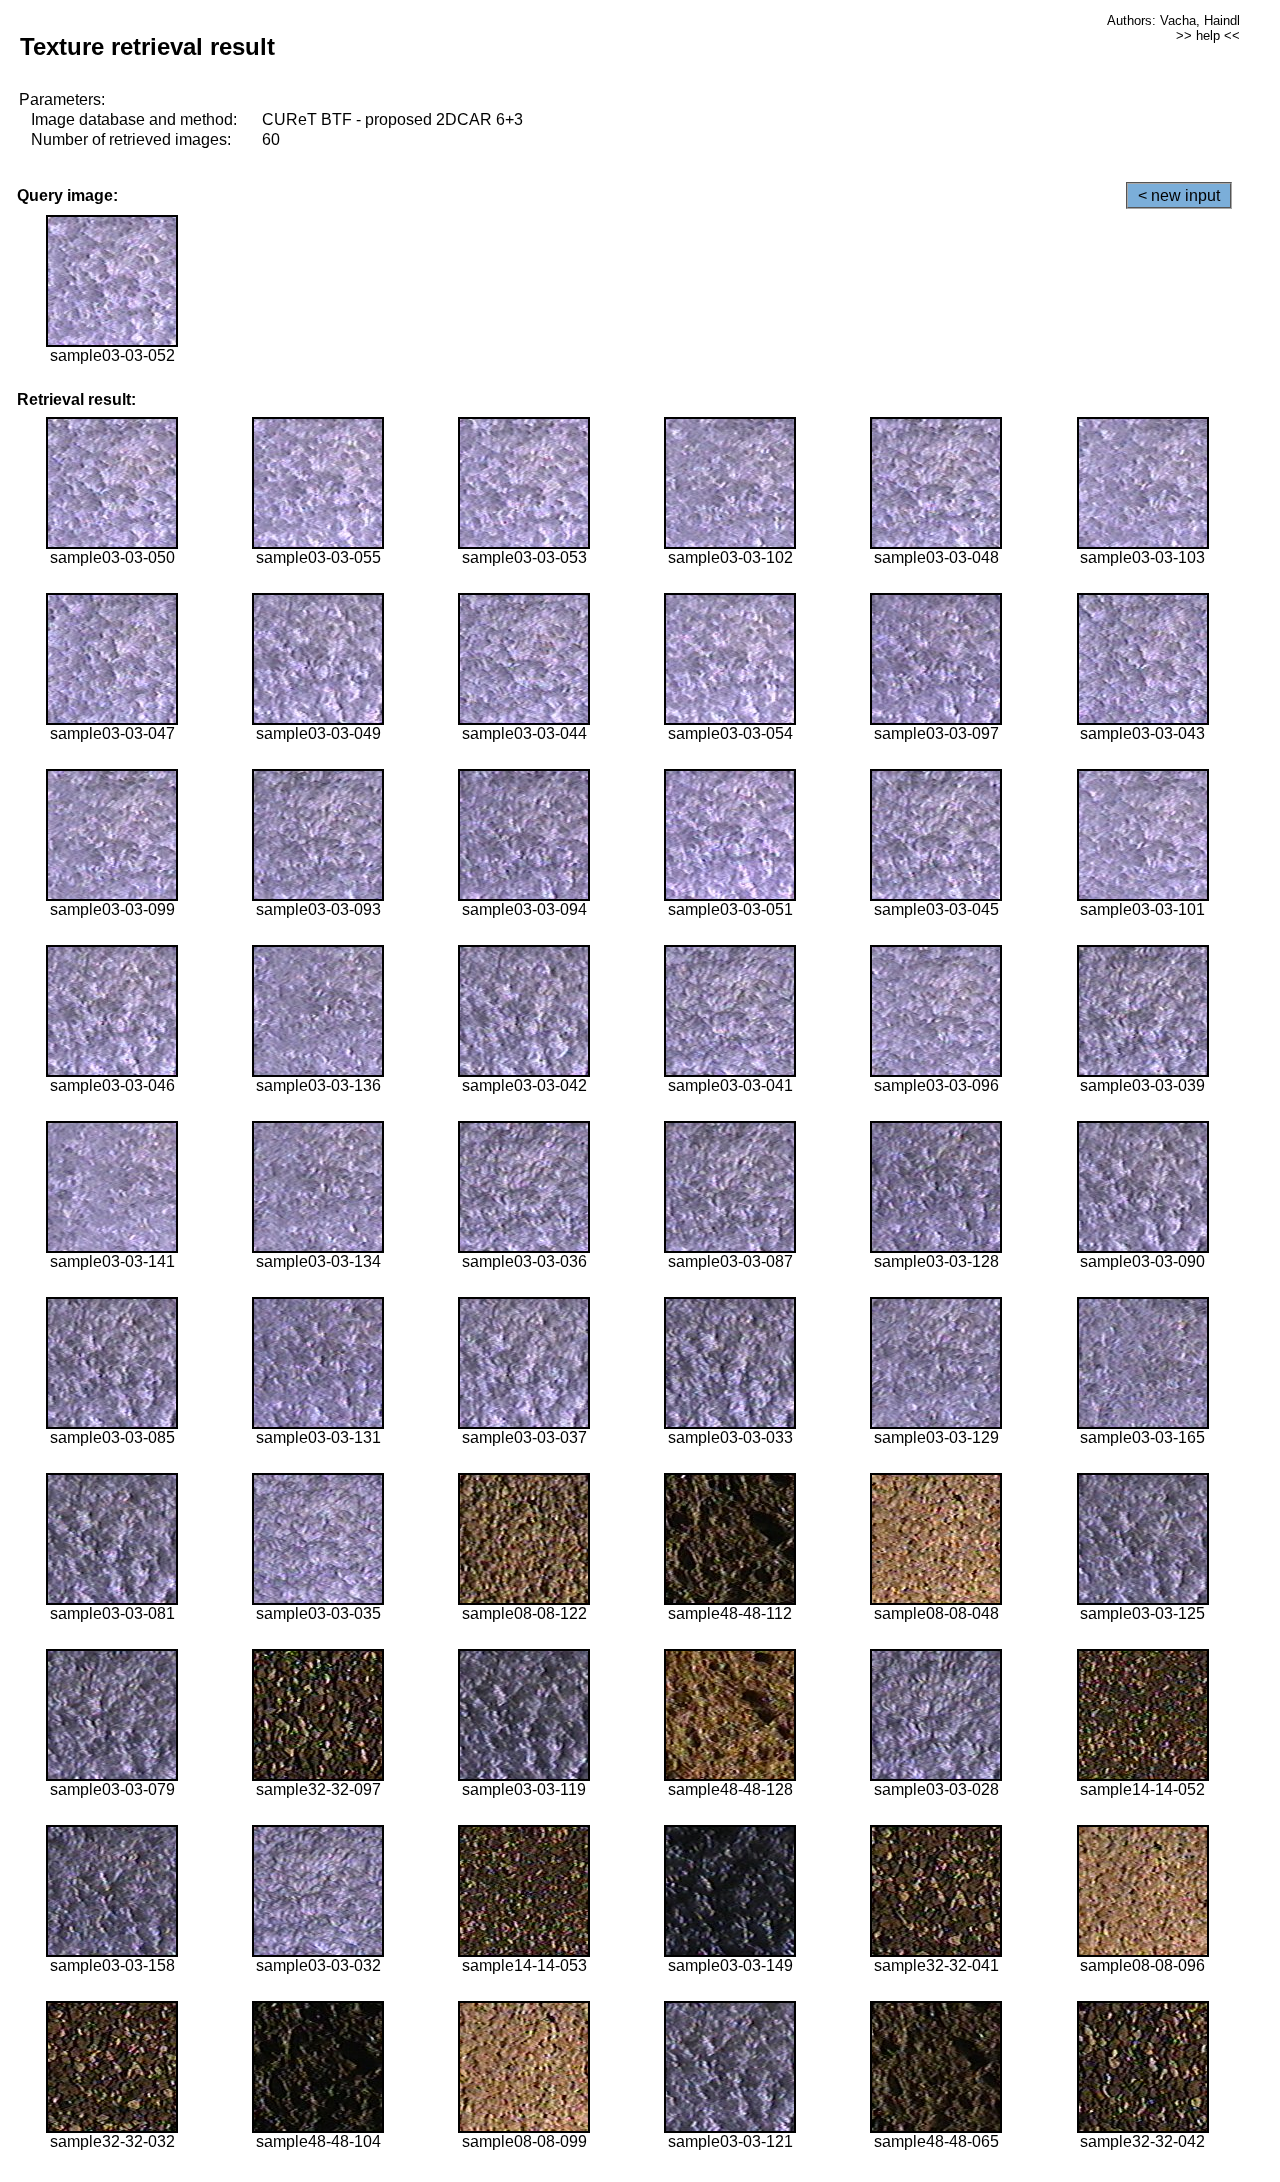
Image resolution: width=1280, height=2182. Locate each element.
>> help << (1208, 35)
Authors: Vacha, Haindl (1173, 20)
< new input (1179, 195)
